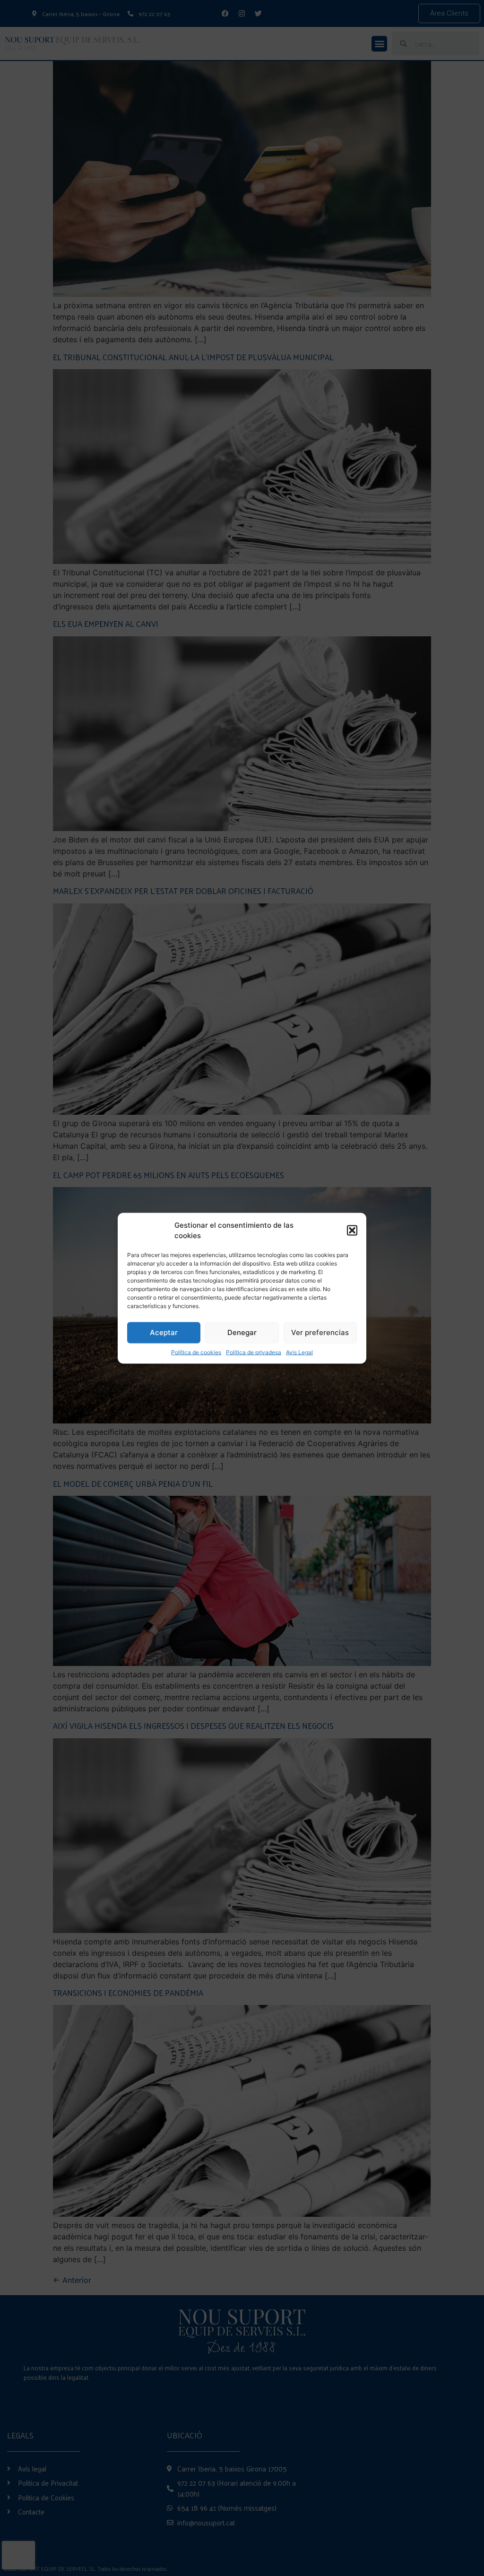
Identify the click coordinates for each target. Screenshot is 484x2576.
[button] (352, 1231)
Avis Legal (299, 1352)
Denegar (242, 1332)
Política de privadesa (254, 1352)
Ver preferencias (320, 1332)
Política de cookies (196, 1352)
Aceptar (164, 1332)
